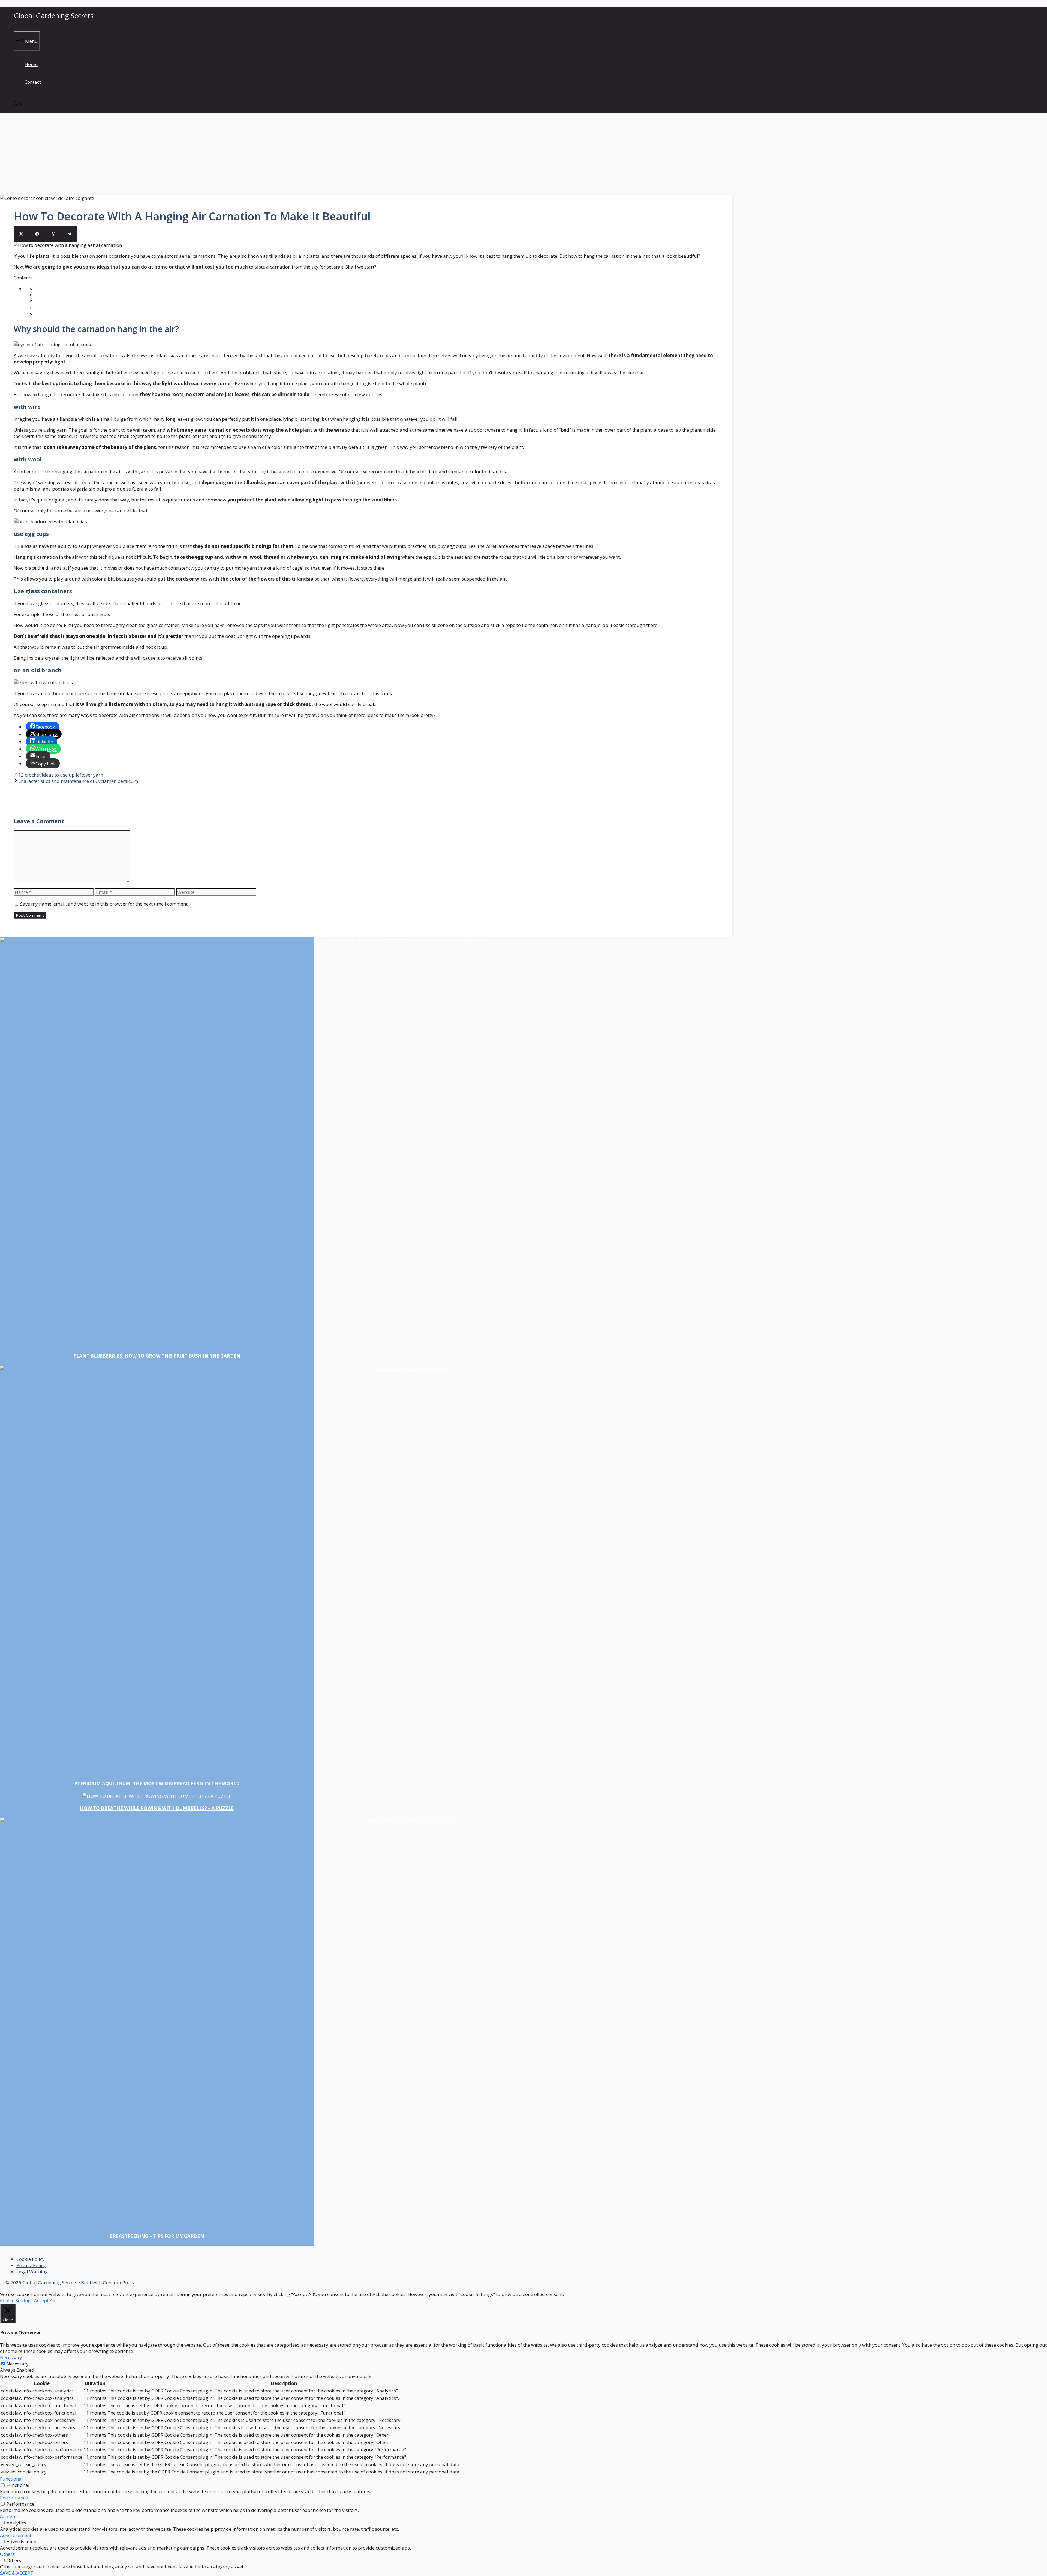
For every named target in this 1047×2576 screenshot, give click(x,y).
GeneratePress (118, 2282)
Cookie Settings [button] (16, 2300)
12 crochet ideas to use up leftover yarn (61, 775)
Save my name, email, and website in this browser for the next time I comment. (104, 904)
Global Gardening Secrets (54, 16)
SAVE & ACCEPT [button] (17, 2573)
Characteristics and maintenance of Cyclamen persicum (78, 781)
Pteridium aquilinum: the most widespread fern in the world (157, 1783)
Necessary (18, 2364)
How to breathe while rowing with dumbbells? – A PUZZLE (157, 1808)
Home (31, 64)
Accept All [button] (45, 2300)
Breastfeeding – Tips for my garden (157, 2236)
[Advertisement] (523, 154)
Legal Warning (32, 2272)
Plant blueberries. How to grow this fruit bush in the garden (157, 1356)
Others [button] (7, 2554)
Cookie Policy (31, 2259)
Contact (33, 82)
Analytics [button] (10, 2516)
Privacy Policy (31, 2265)
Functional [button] (11, 2479)
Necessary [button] (11, 2357)
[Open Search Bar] (18, 104)
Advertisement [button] (16, 2535)
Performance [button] (14, 2498)
